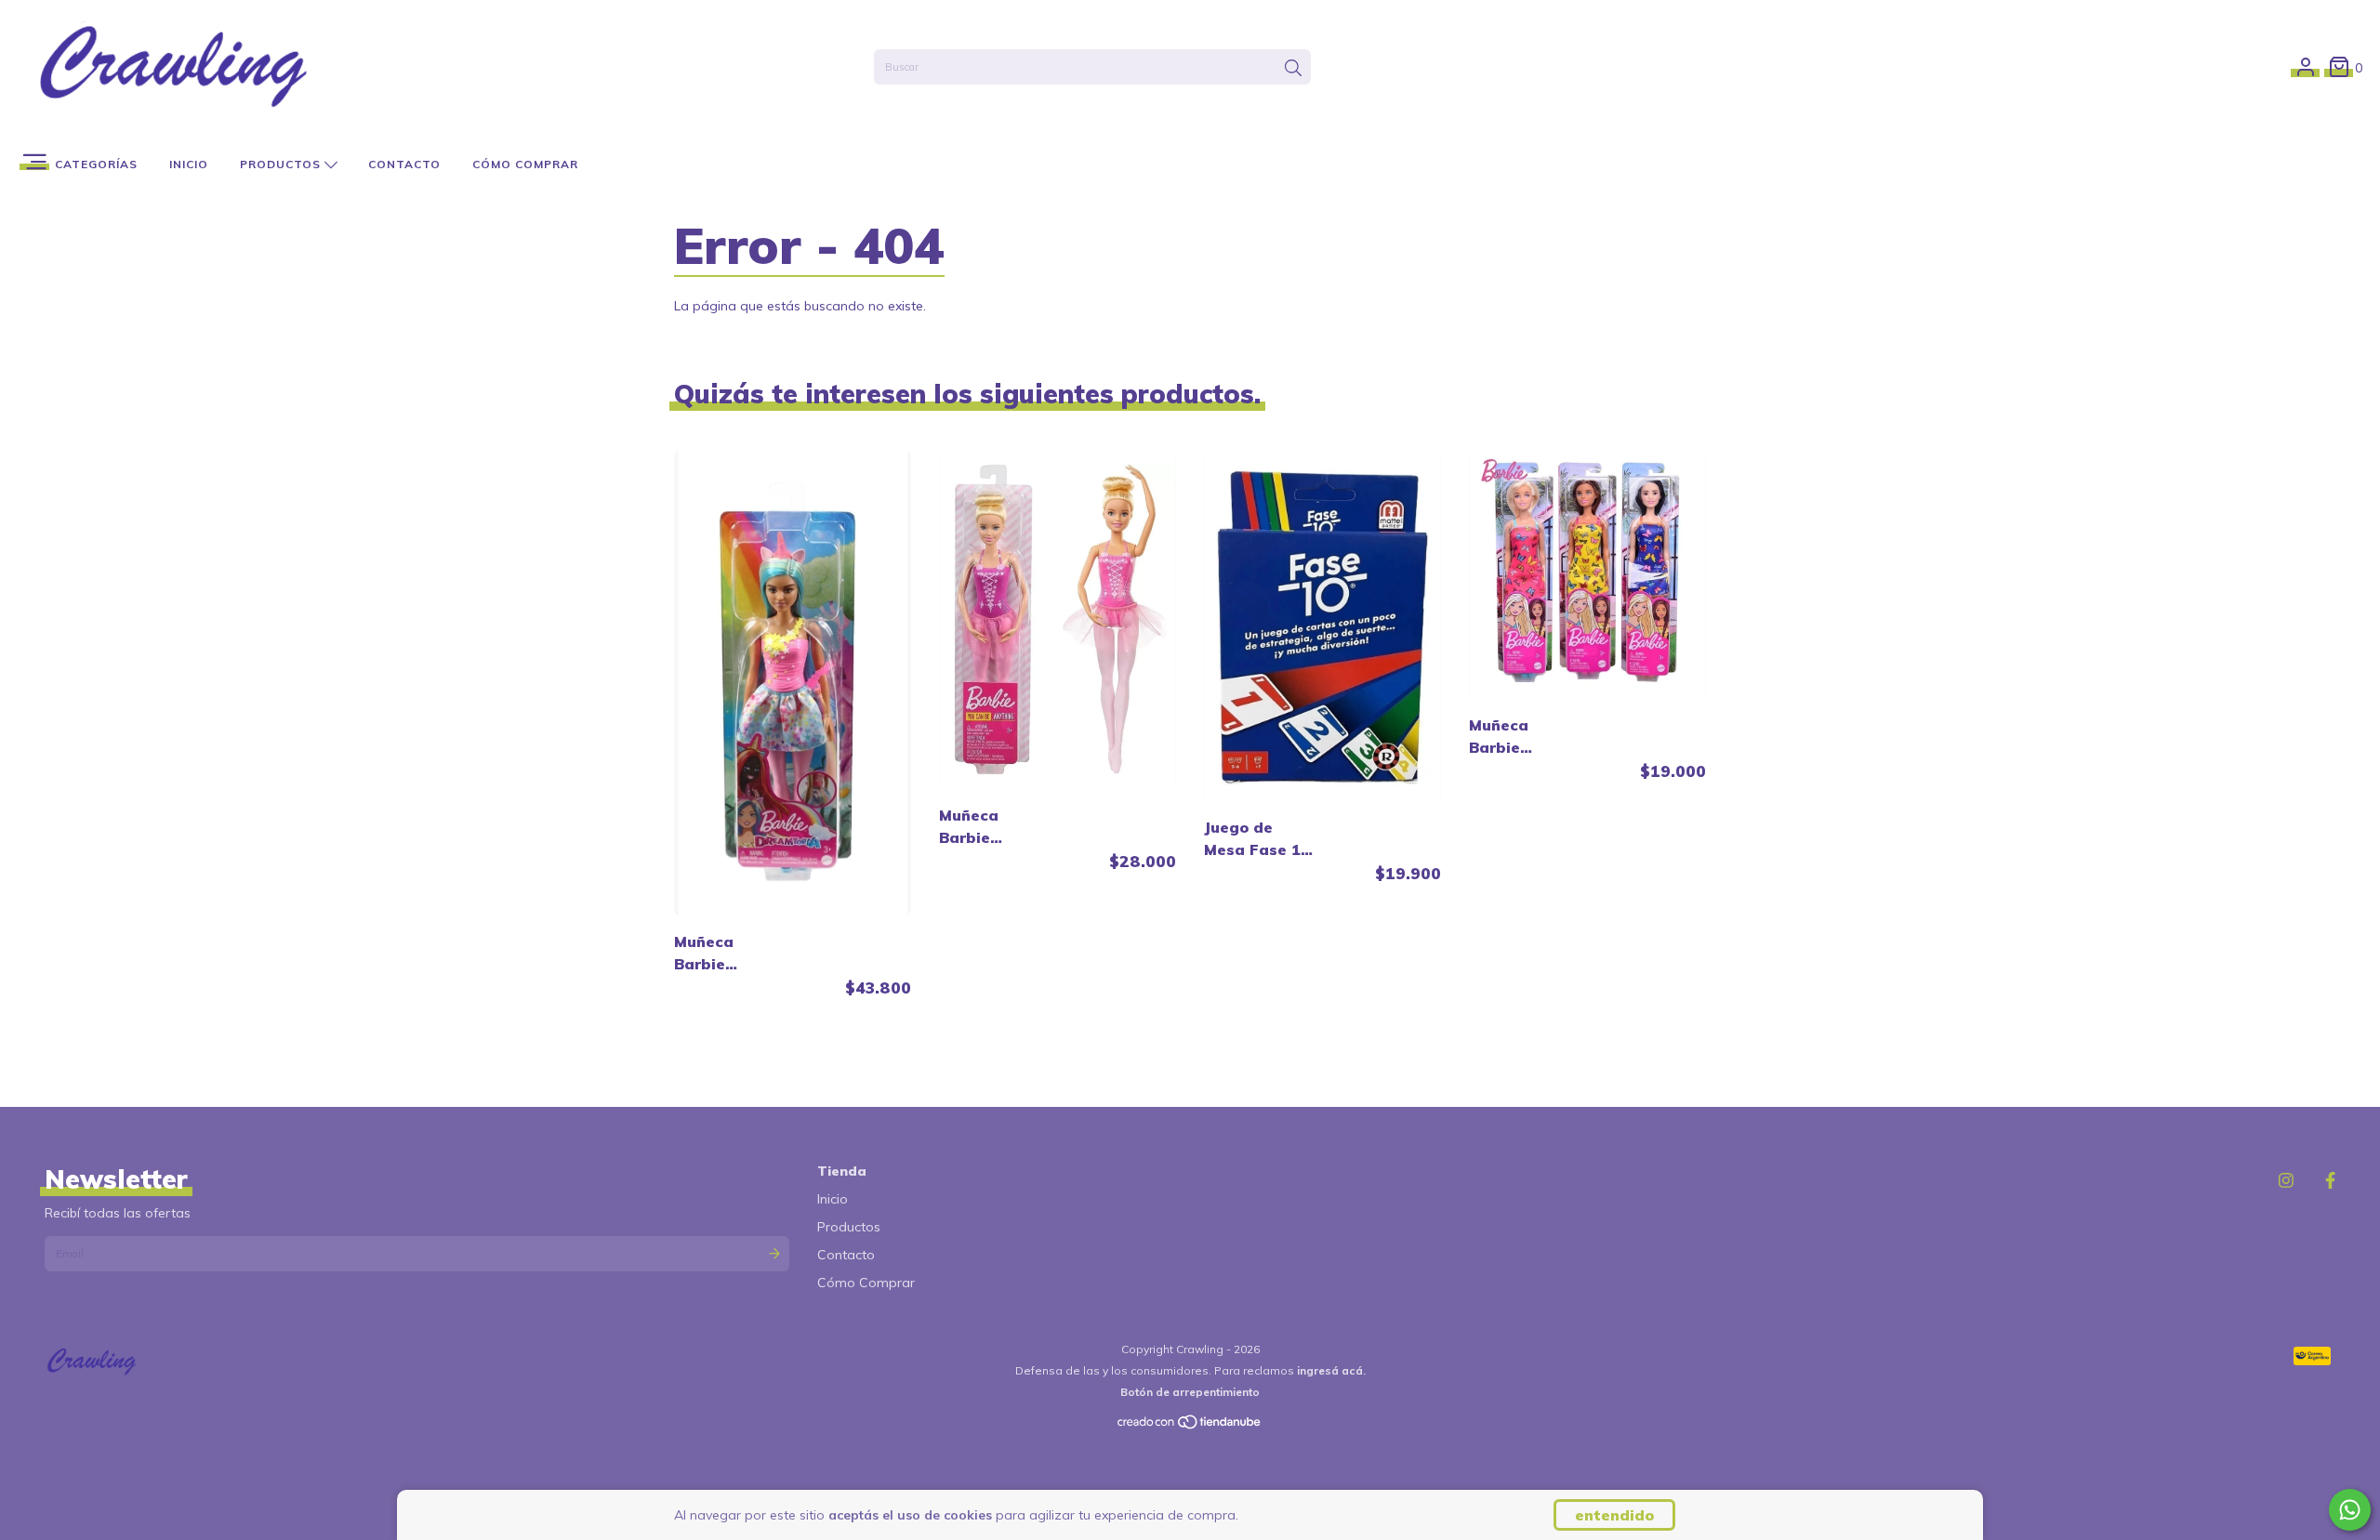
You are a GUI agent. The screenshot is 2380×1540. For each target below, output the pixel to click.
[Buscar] (1293, 69)
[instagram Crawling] (2286, 1181)
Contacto (404, 164)
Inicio (189, 164)
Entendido (1614, 1515)
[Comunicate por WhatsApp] (2350, 1510)
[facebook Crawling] (2330, 1181)
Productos (282, 164)
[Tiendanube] (1190, 1426)
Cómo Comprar (525, 164)
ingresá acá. (1331, 1370)
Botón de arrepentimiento (1190, 1392)
